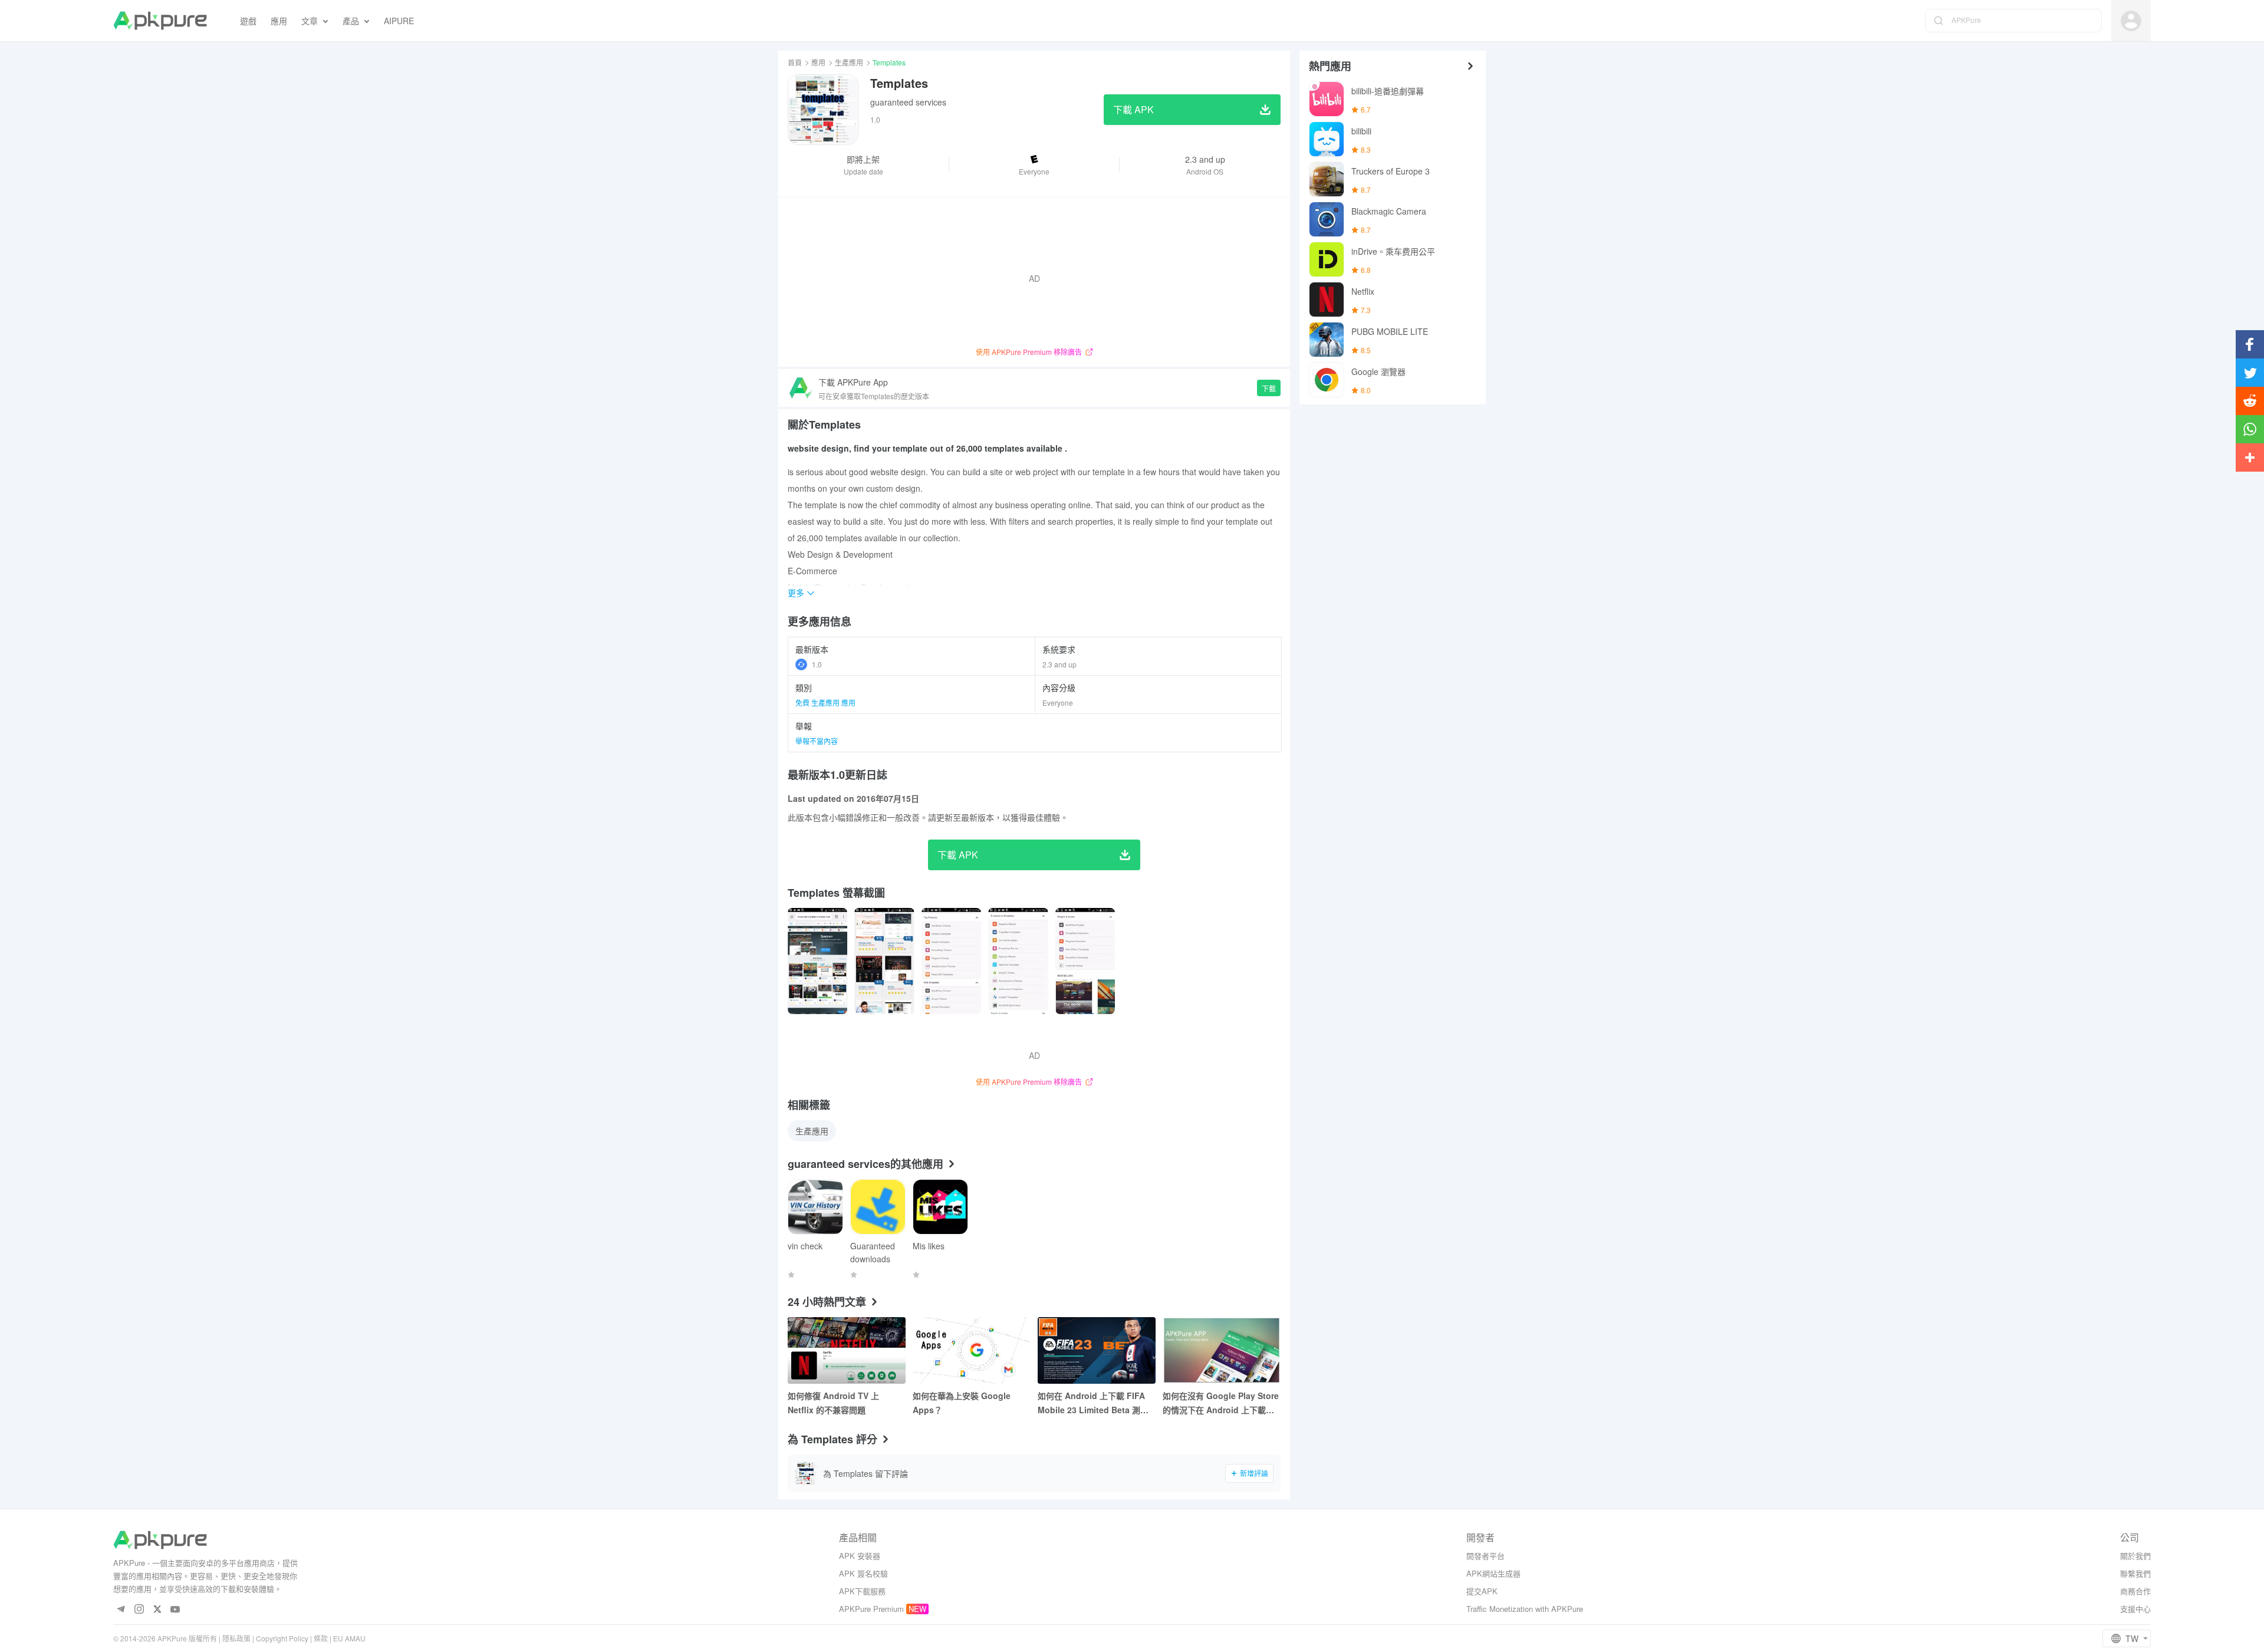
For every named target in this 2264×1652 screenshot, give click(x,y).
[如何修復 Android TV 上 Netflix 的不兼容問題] (847, 1350)
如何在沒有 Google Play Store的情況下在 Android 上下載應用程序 (1221, 1403)
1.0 (817, 664)
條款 (321, 1638)
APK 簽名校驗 (863, 1573)
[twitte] (157, 1610)
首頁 (795, 62)
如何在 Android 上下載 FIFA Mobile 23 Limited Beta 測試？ (1091, 1403)
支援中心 (2135, 1609)
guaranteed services (908, 102)
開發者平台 (1485, 1556)
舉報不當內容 (817, 741)
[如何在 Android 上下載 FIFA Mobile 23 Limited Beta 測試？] (1097, 1350)
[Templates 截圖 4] (1085, 961)
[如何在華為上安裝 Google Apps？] (972, 1350)
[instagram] (139, 1610)
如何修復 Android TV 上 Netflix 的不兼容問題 (833, 1403)
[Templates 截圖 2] (951, 961)
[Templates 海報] (817, 961)
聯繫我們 (2135, 1573)
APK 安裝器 (860, 1556)
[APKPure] (160, 21)
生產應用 (849, 62)
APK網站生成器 (1493, 1573)
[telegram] (121, 1610)
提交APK (1482, 1591)
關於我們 (2135, 1556)
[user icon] (2131, 21)
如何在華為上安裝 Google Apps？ (962, 1403)
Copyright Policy (282, 1638)
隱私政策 (236, 1638)
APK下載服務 (862, 1591)
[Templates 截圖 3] (1018, 961)
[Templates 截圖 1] (884, 961)
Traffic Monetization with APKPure (1525, 1609)
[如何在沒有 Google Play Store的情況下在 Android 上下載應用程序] (1222, 1350)
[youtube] (175, 1610)
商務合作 (2135, 1591)
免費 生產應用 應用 (825, 702)
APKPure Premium (871, 1609)
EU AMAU (349, 1638)
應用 (818, 62)
